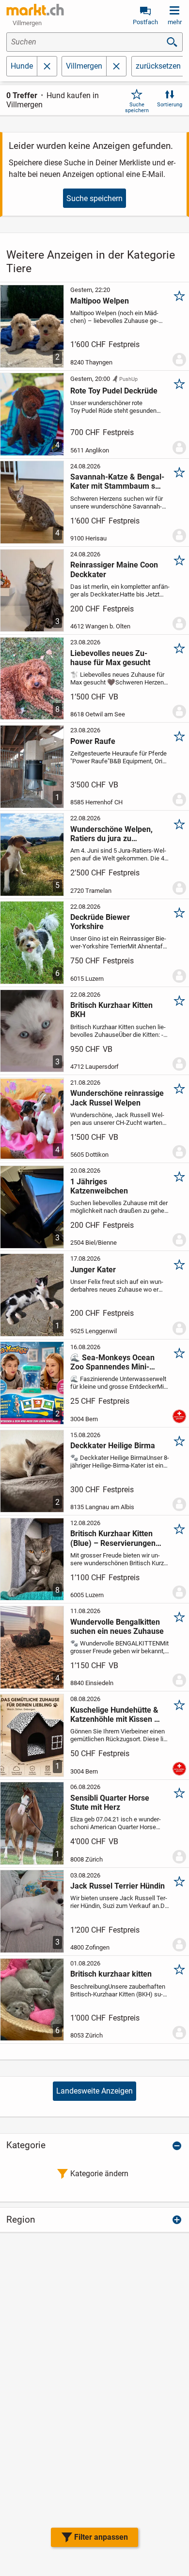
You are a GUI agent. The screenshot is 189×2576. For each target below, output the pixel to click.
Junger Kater (93, 1270)
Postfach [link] (145, 22)
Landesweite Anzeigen (94, 2091)
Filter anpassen (101, 2537)
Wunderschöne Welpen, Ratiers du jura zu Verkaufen (111, 834)
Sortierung (170, 105)
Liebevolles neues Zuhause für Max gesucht (110, 658)
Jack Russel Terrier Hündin (118, 1886)
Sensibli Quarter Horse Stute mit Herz (110, 1803)
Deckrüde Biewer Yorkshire (100, 922)
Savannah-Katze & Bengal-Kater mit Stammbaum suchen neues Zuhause (117, 481)
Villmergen (84, 66)
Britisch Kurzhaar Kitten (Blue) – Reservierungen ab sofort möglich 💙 (113, 1538)
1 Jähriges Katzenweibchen (99, 1186)
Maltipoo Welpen (100, 301)
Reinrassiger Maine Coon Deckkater (114, 569)
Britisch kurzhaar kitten (111, 1974)
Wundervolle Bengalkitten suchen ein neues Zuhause (117, 1627)
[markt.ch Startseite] (35, 10)
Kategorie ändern (99, 2174)
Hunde (22, 66)
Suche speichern (137, 107)
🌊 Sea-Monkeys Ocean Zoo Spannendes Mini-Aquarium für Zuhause (112, 1362)
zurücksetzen (158, 66)
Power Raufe (93, 741)
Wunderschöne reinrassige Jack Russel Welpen (117, 1098)
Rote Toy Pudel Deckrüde (114, 391)
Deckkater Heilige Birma (113, 1446)
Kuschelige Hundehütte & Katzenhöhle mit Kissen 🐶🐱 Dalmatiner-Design (117, 1715)
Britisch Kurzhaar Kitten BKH (111, 1010)
